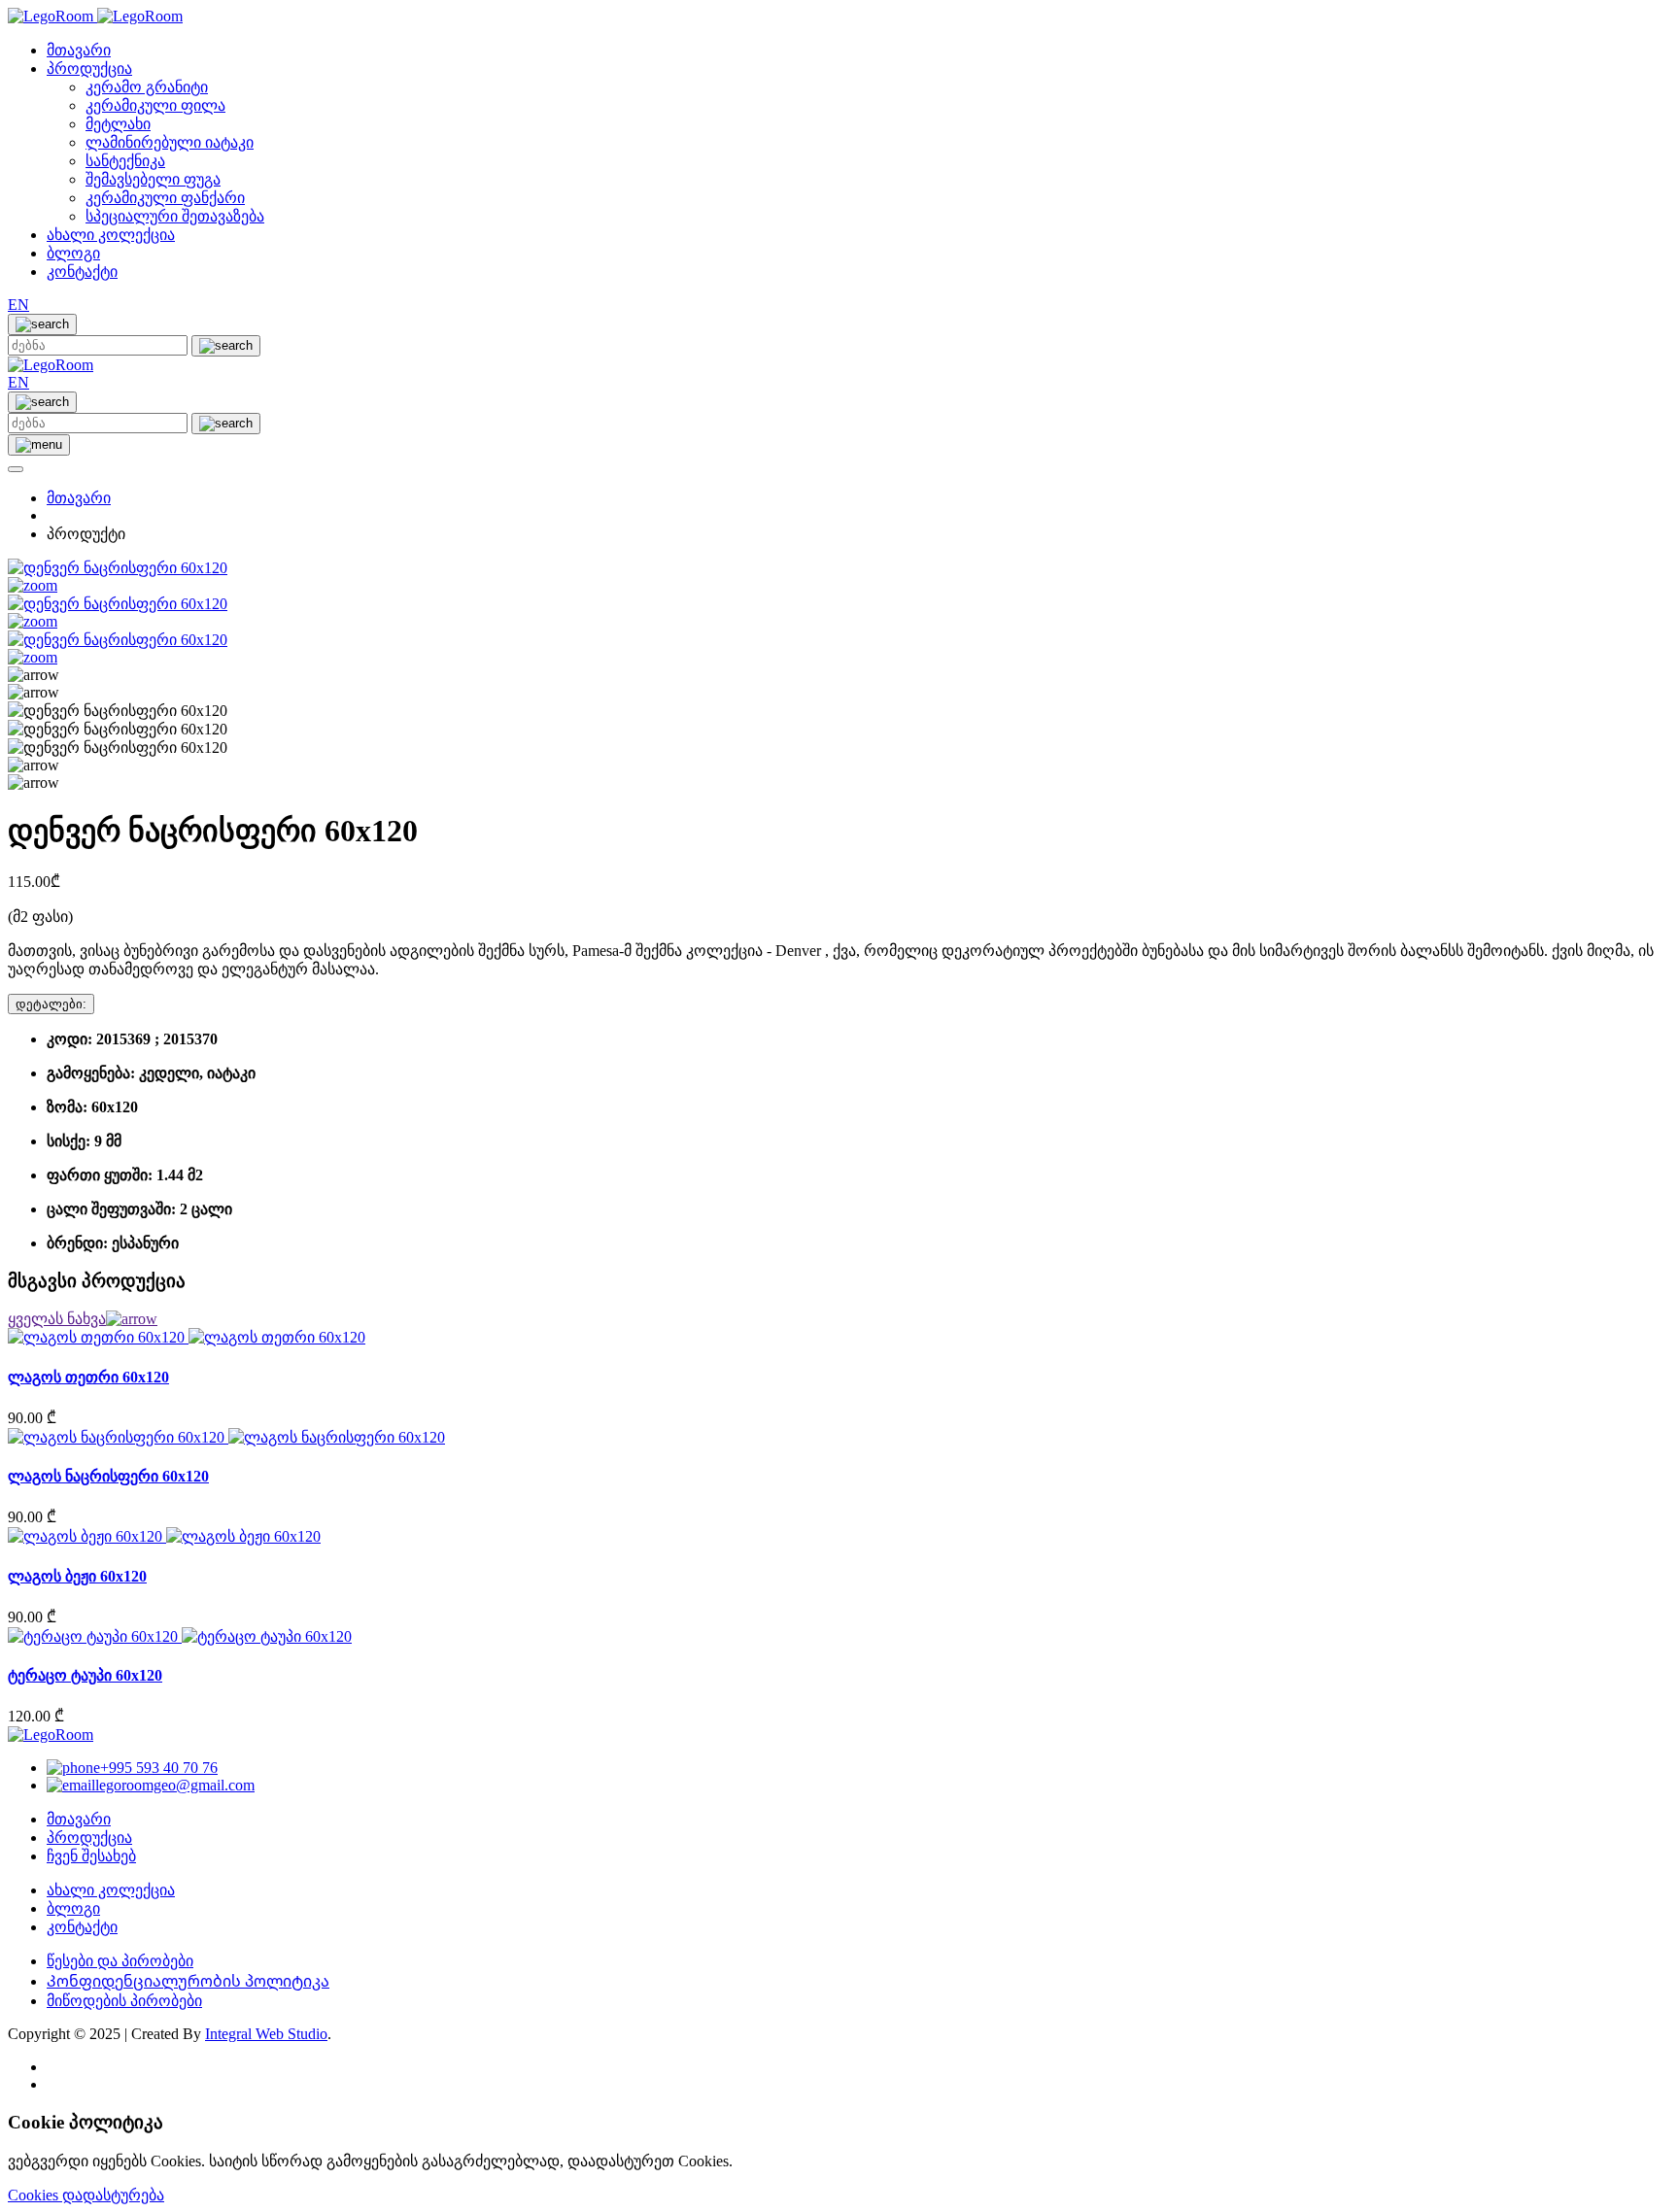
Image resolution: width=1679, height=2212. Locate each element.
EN (18, 305)
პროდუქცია (89, 68)
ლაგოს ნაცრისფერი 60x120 (108, 1476)
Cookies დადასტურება (86, 2195)
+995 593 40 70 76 (159, 1768)
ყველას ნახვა (57, 1319)
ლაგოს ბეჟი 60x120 (77, 1576)
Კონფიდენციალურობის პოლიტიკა (188, 1981)
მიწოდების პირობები (124, 2001)
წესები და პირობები (120, 1961)
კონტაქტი (82, 272)
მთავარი (79, 50)
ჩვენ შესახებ (91, 1856)
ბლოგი (73, 253)
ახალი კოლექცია (111, 235)
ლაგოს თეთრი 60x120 (88, 1377)
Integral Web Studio (266, 2034)
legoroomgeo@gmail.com (175, 1785)
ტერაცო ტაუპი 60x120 (85, 1675)
